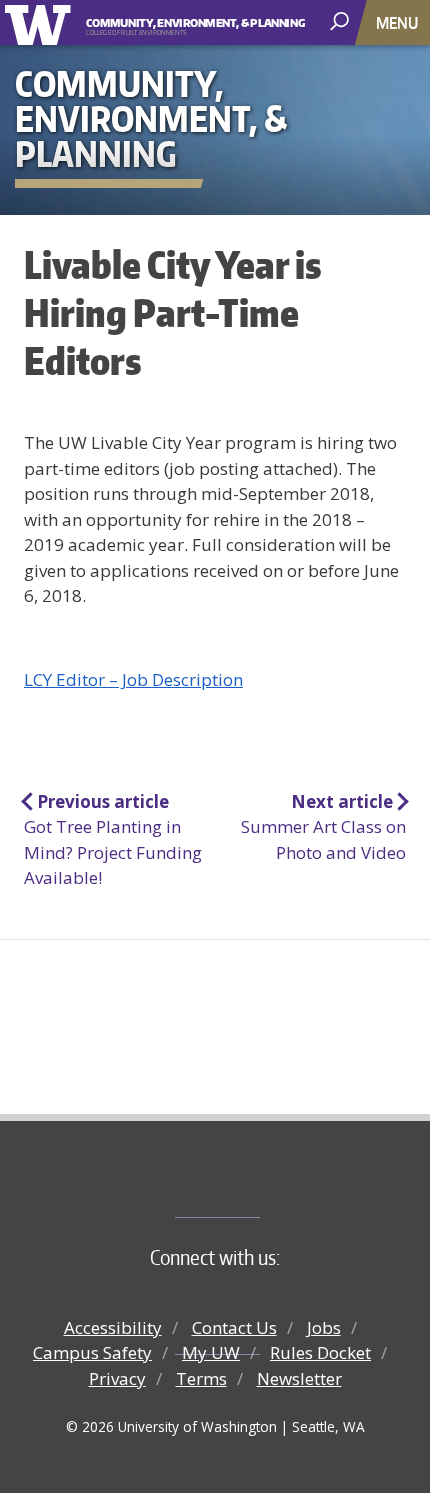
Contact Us (234, 1327)
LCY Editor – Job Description (133, 679)
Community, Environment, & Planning (179, 23)
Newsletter (299, 1378)
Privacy (117, 1378)
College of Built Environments (255, 1184)
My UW (211, 1352)
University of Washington (41, 22)
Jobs (324, 1327)
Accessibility (113, 1327)
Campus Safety (92, 1352)
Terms (201, 1378)
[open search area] (341, 21)
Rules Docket (320, 1352)
